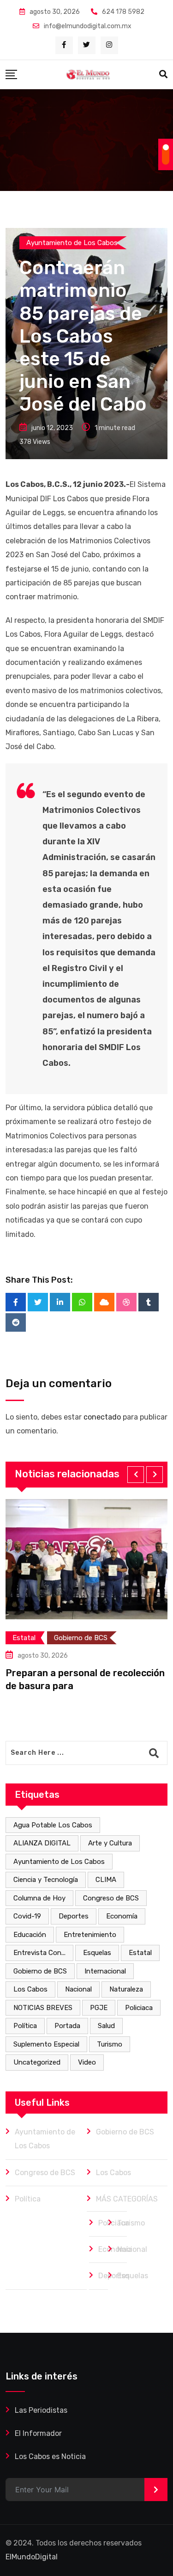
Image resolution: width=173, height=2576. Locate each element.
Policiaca (139, 2008)
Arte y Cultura (110, 1843)
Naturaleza (126, 1989)
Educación (30, 1935)
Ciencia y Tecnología (46, 1880)
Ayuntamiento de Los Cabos (59, 1862)
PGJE (99, 2008)
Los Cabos (30, 1989)
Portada (67, 2026)
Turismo (110, 2044)
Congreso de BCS (111, 1898)
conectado (102, 1417)
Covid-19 (27, 1916)
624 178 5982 (123, 12)
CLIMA (106, 1880)
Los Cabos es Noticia (50, 2456)
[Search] (163, 74)
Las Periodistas (41, 2410)
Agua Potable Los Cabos (53, 1825)
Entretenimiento (90, 1935)
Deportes (74, 1916)
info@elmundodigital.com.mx (88, 26)
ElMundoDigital (32, 2557)
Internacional (105, 1971)
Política (25, 2026)
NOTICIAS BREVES (43, 2008)
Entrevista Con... (39, 1953)
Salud (106, 2026)
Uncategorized (37, 2062)
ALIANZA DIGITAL (42, 1843)
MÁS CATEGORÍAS (127, 2199)
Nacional (78, 1989)
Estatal (140, 1953)
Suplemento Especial (46, 2044)
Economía (122, 1916)
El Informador (38, 2433)
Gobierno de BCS (40, 1971)
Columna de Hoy (39, 1898)
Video (87, 2062)
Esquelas (97, 1953)
